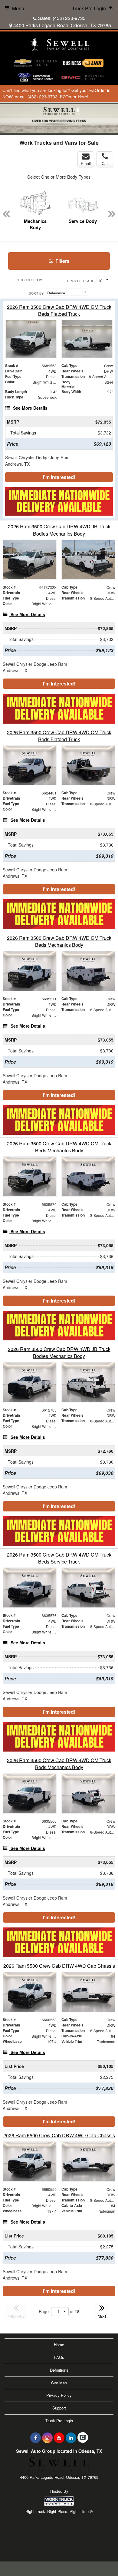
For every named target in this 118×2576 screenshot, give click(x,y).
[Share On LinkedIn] (71, 2438)
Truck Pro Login (59, 2421)
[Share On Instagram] (47, 2438)
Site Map (59, 2383)
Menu (18, 8)
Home (59, 2345)
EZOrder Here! (74, 97)
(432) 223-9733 (69, 18)
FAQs (59, 2357)
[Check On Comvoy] (83, 2438)
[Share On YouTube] (59, 2438)
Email (86, 163)
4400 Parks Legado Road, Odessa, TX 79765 (62, 25)
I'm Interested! (59, 477)
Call (105, 163)
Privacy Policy (59, 2395)
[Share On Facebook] (36, 2438)
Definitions (59, 2370)
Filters (62, 261)
